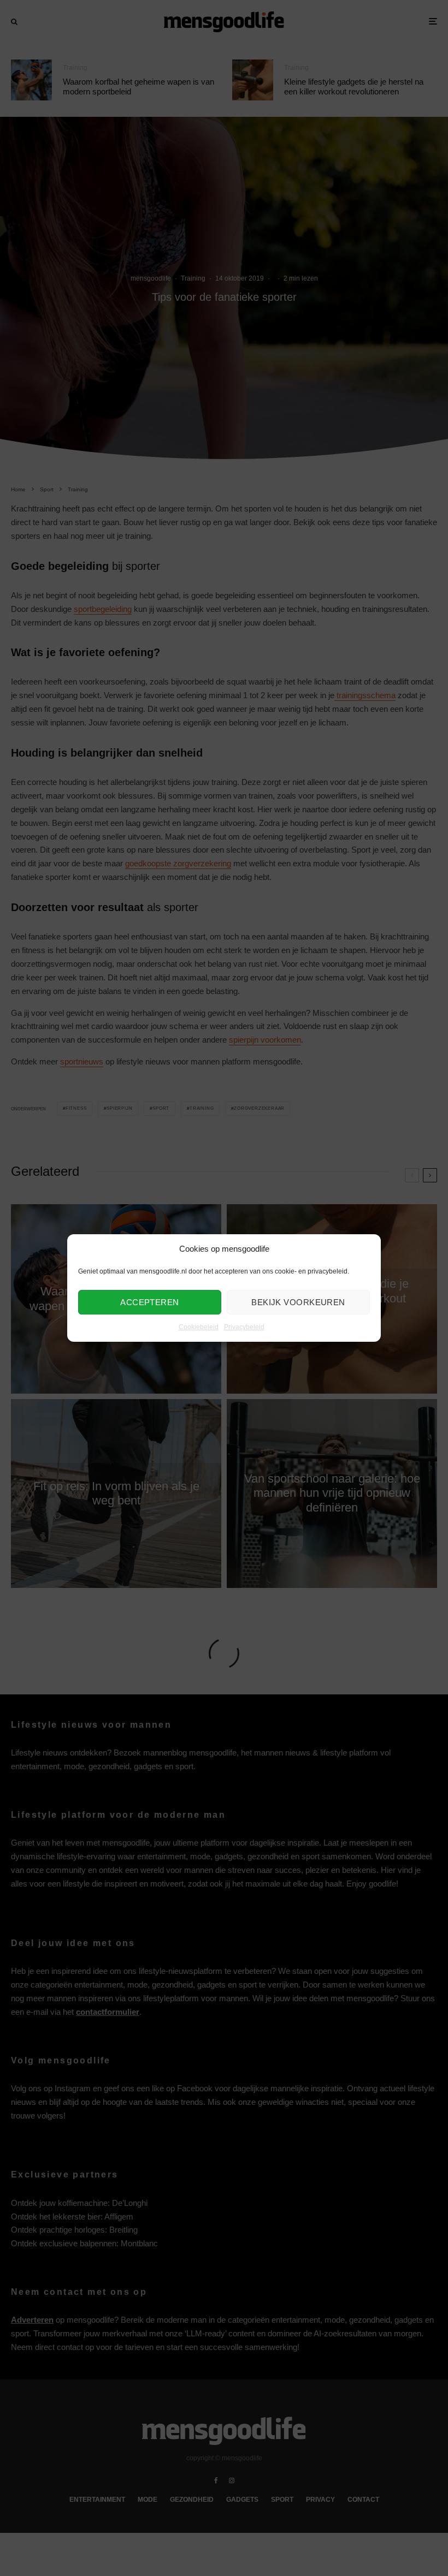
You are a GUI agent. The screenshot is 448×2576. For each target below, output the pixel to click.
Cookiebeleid (199, 1328)
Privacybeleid (244, 1328)
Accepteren (150, 1302)
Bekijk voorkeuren (298, 1302)
